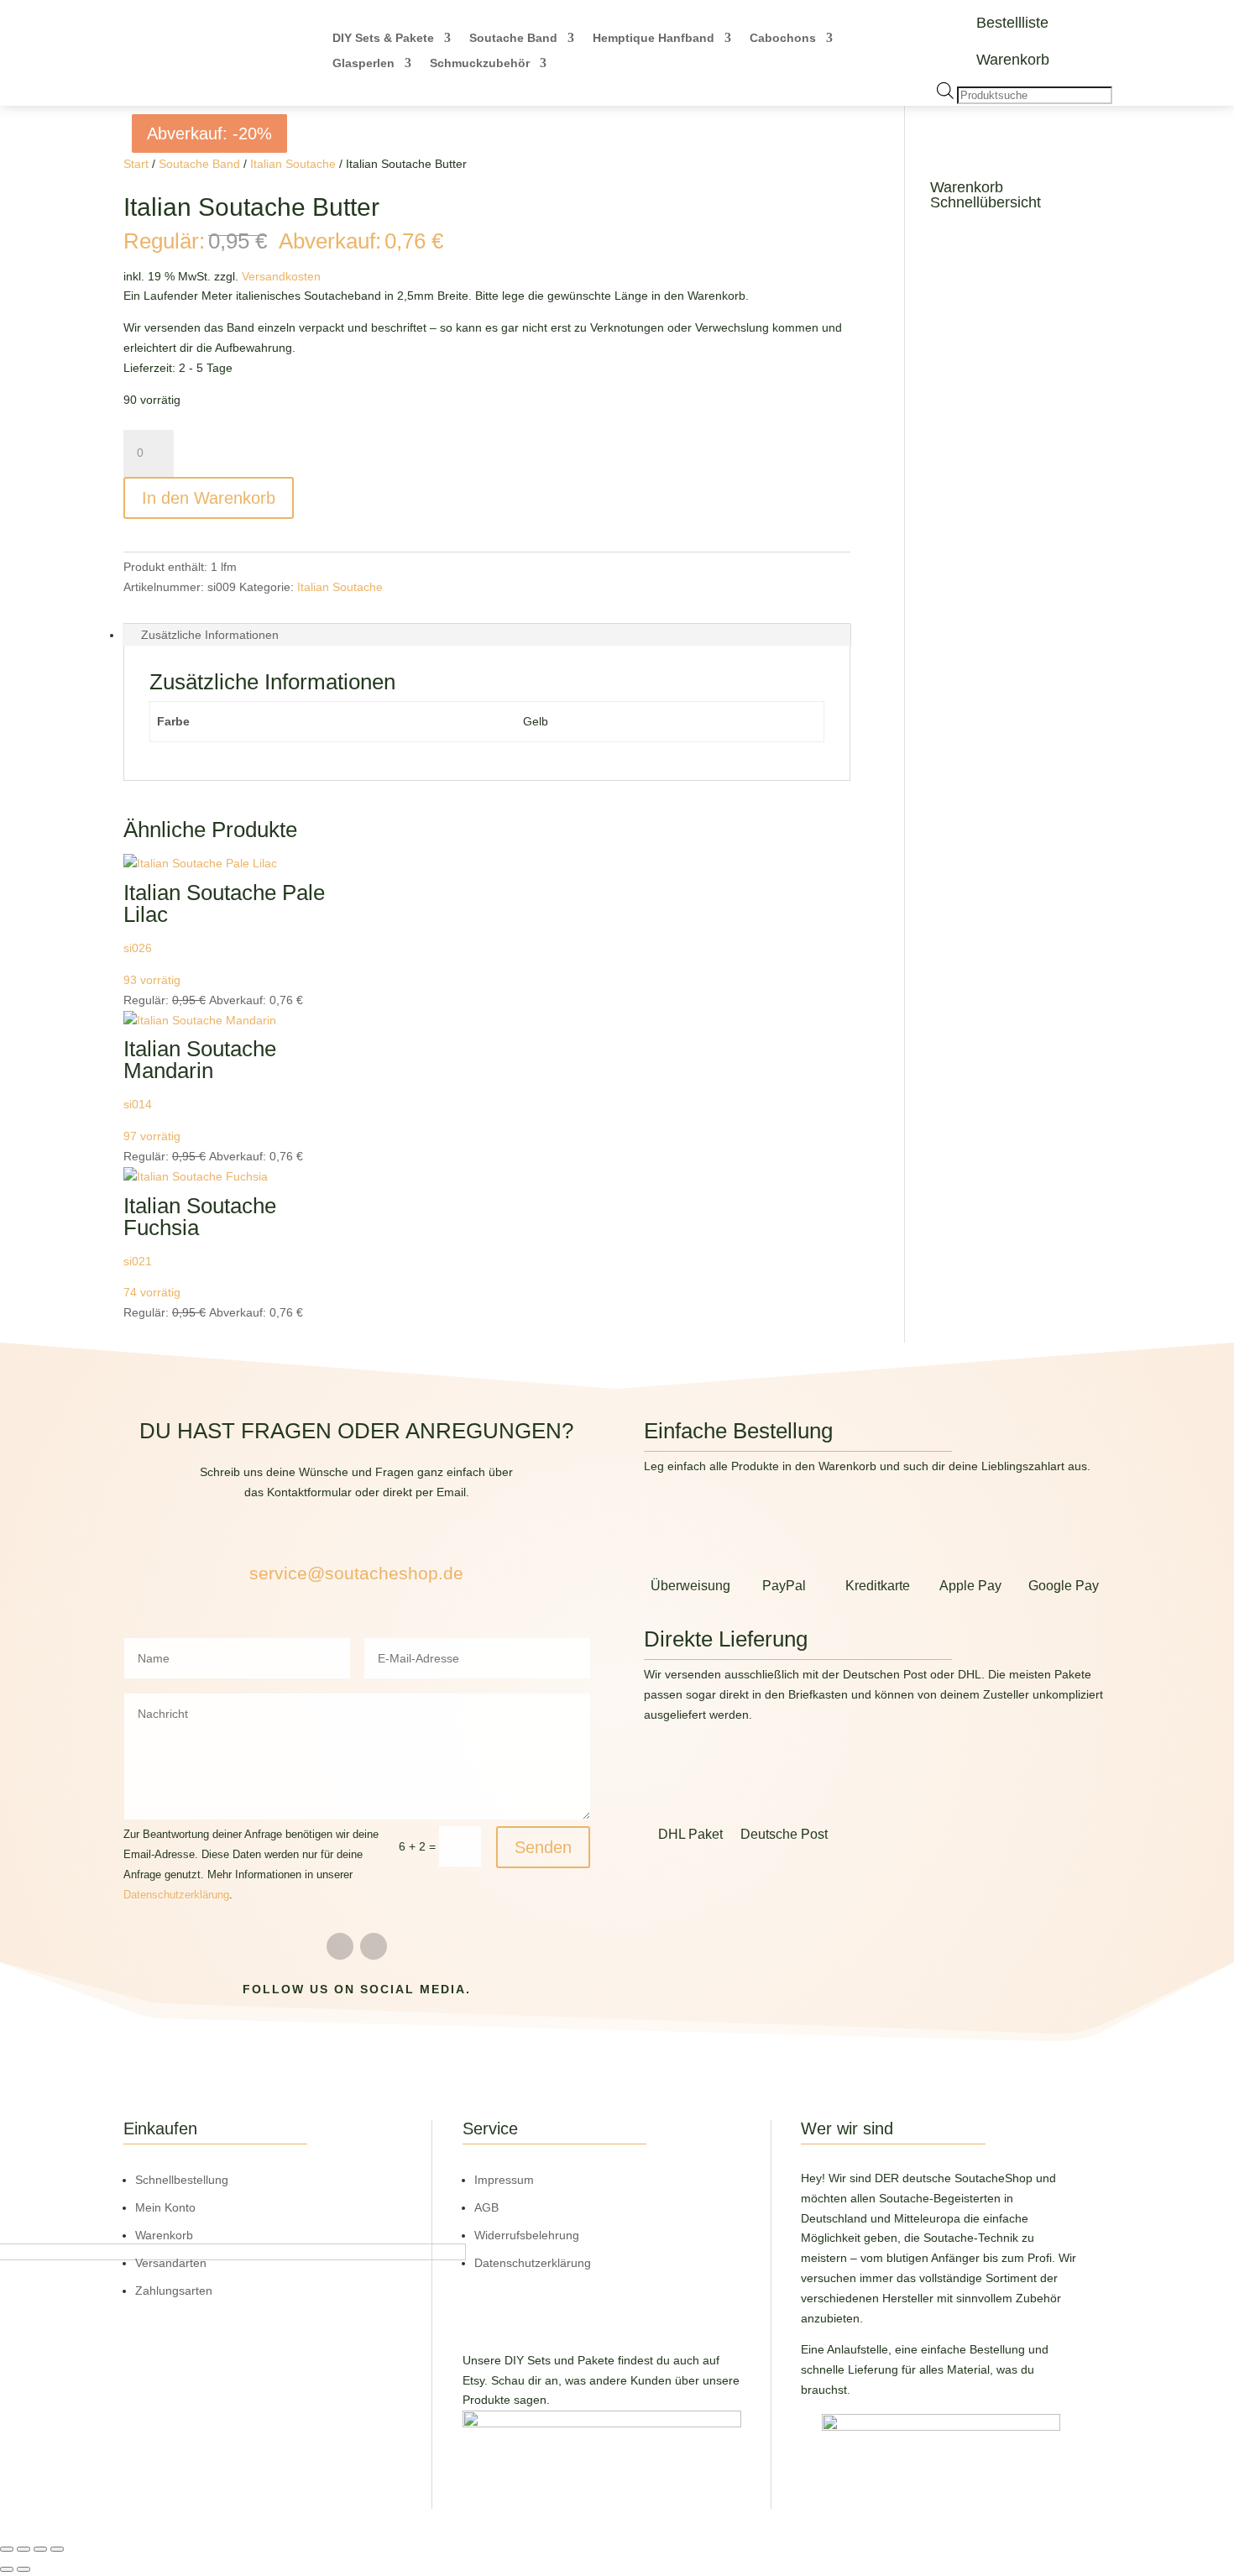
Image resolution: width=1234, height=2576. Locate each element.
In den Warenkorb (209, 498)
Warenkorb (1013, 60)
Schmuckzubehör (480, 63)
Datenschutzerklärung (176, 1895)
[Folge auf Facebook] (340, 1946)
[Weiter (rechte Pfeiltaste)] (24, 2569)
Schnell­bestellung (182, 2180)
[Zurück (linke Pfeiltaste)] (7, 2569)
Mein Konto (165, 2207)
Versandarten (171, 2263)
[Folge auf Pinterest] (374, 1946)
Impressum (504, 2180)
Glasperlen (363, 63)
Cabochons (783, 38)
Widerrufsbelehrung (527, 2235)
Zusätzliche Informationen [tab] (210, 635)
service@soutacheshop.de (356, 1573)
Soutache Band (513, 38)
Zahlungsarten (174, 2291)
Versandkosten (281, 276)
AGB (486, 2207)
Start (136, 164)
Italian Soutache (293, 164)
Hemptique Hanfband (654, 38)
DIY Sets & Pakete (383, 38)
